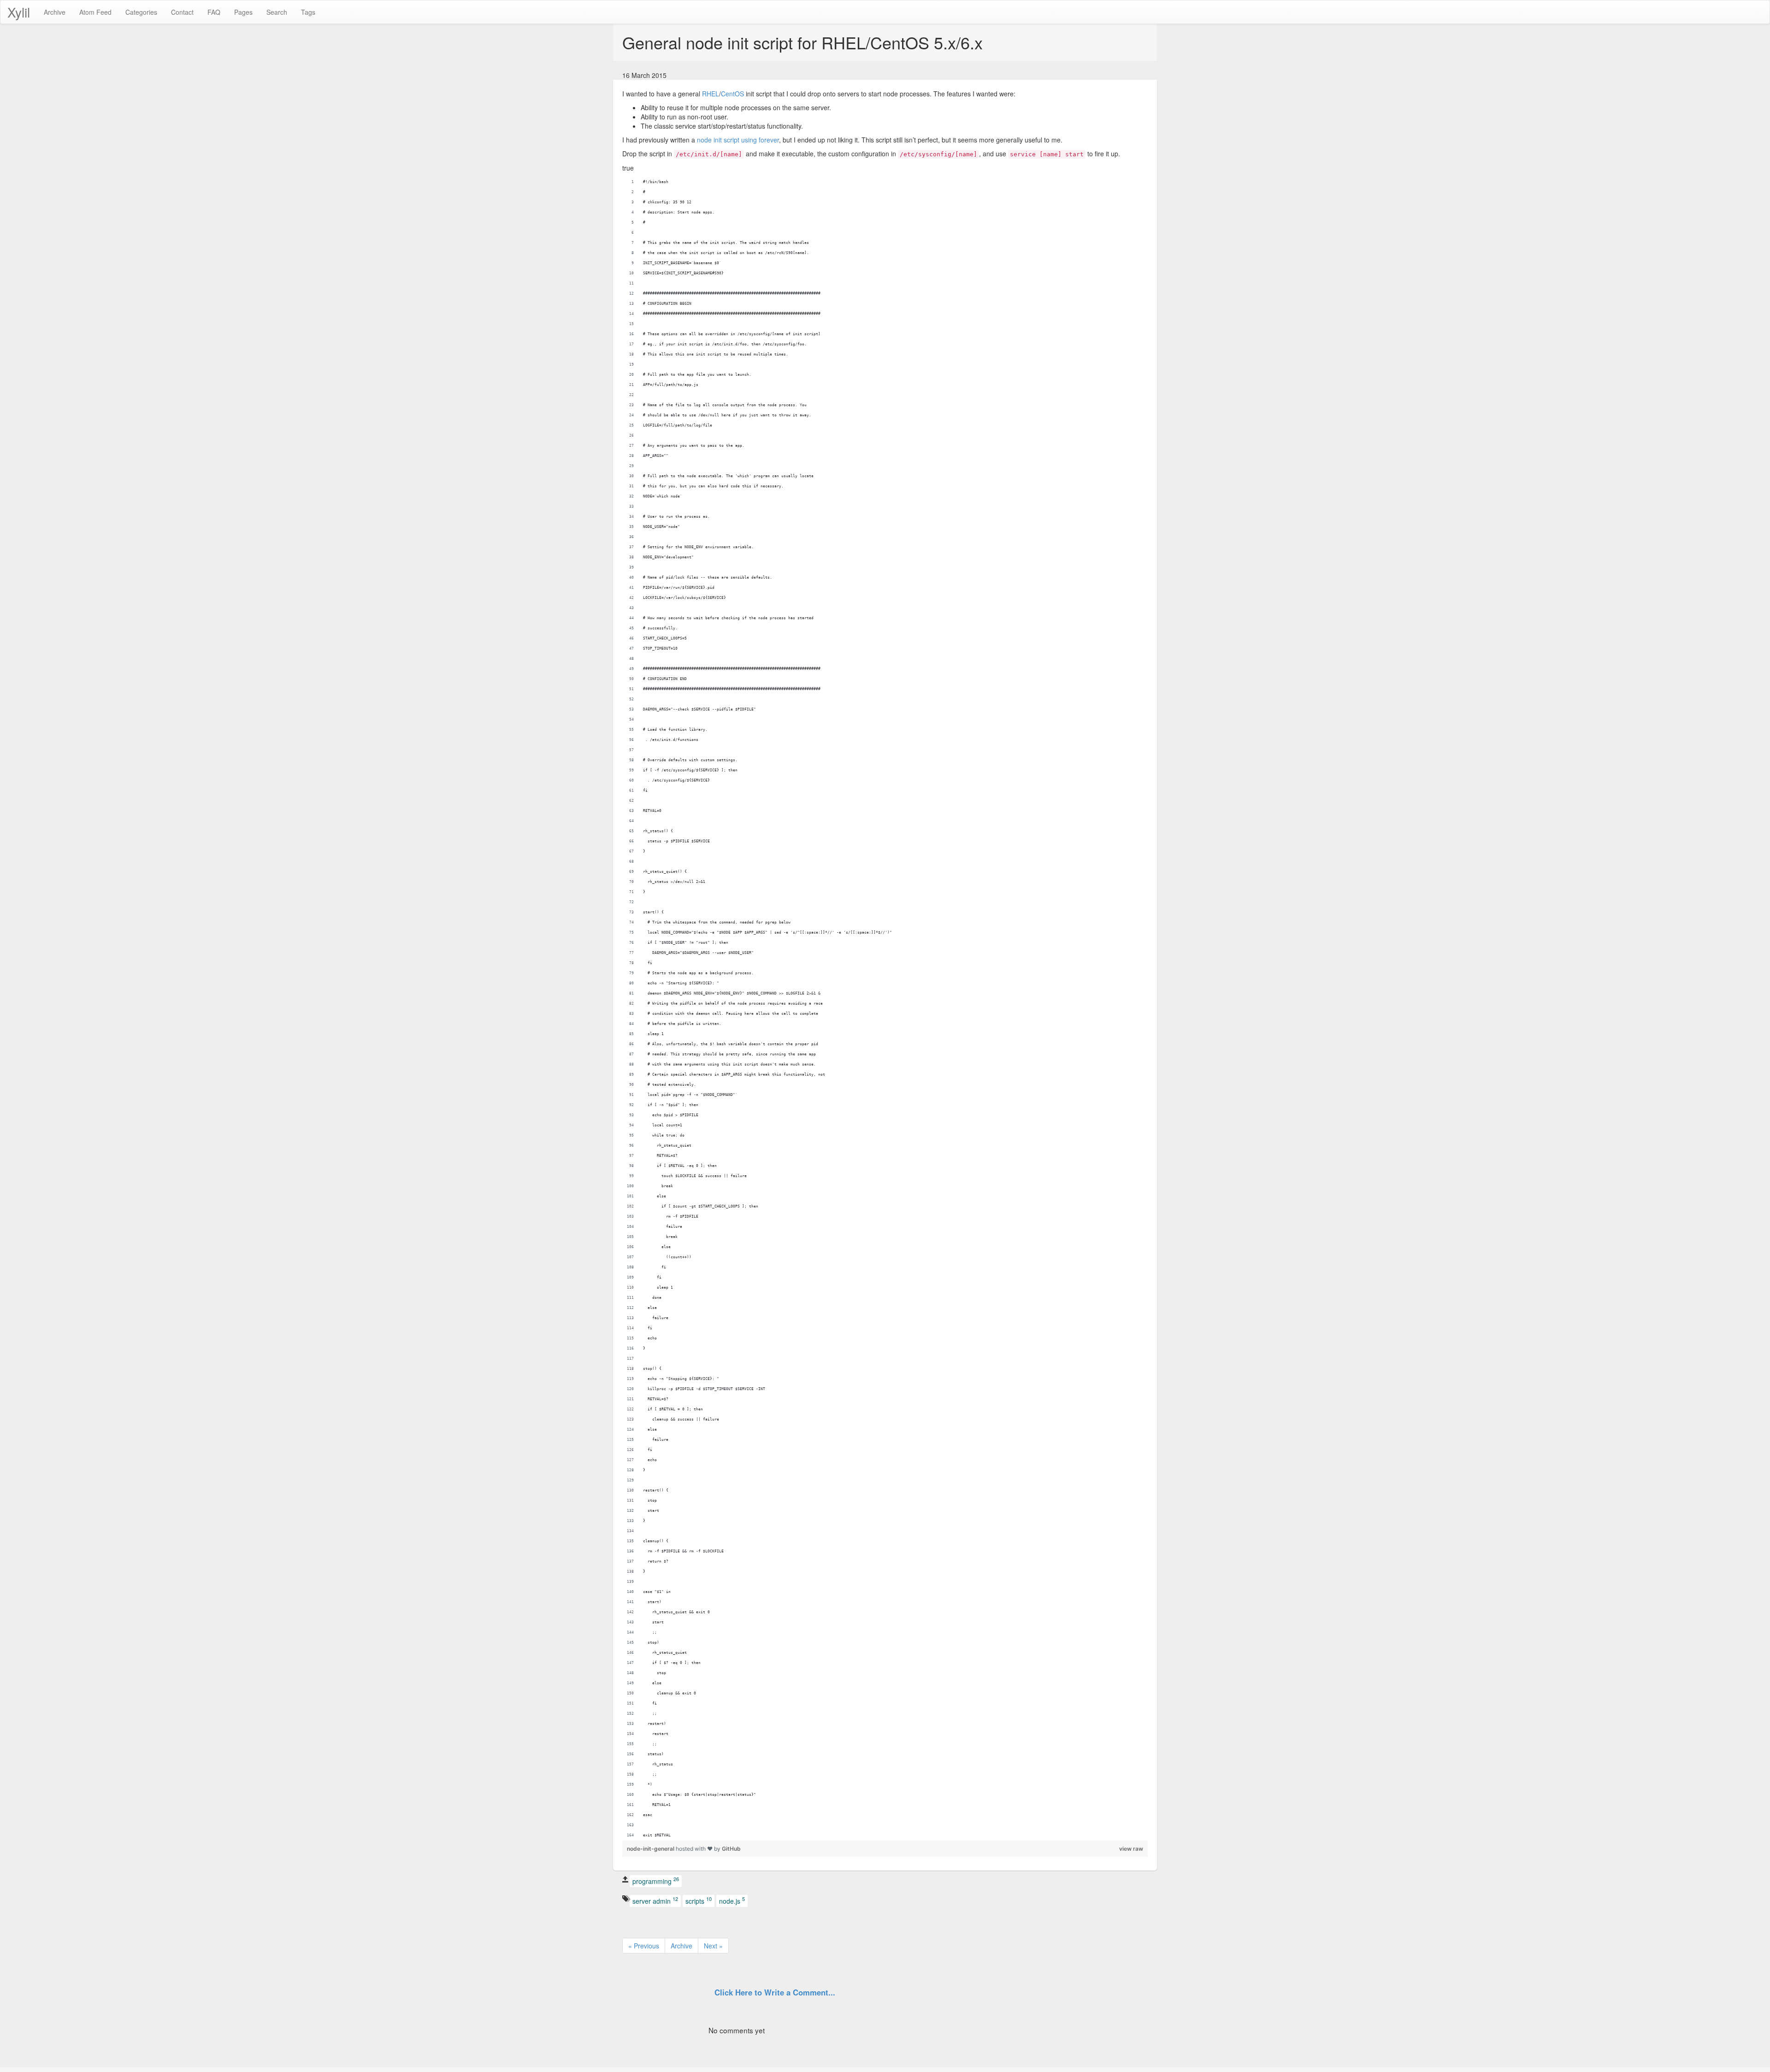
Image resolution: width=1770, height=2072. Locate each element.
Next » (713, 1946)
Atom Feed (95, 12)
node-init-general (651, 1849)
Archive (55, 12)
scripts (699, 1900)
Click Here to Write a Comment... (775, 1992)
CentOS (732, 94)
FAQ (214, 12)
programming (656, 1881)
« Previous (644, 1946)
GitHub (731, 1849)
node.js (732, 1900)
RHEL (711, 94)
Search (277, 12)
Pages (243, 12)
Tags (308, 12)
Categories (141, 12)
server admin (655, 1900)
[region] (885, 1009)
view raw (1131, 1849)
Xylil (19, 12)
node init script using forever (738, 140)
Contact (182, 12)
